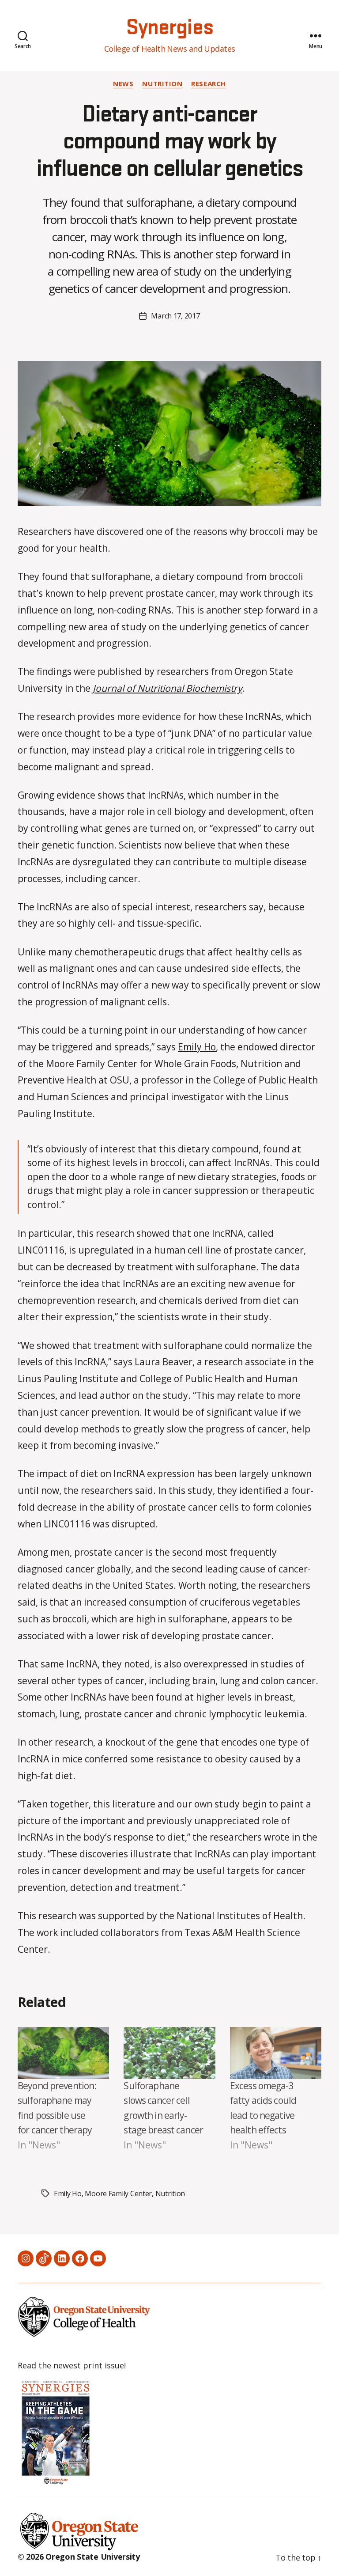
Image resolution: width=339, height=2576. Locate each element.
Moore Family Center (118, 2193)
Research (208, 84)
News (123, 84)
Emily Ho (197, 1047)
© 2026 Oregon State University (79, 2557)
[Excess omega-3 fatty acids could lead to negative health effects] (276, 2053)
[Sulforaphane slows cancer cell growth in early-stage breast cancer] (169, 2053)
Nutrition (162, 84)
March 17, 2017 (175, 316)
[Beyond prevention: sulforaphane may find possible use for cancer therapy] (63, 2053)
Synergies (169, 28)
